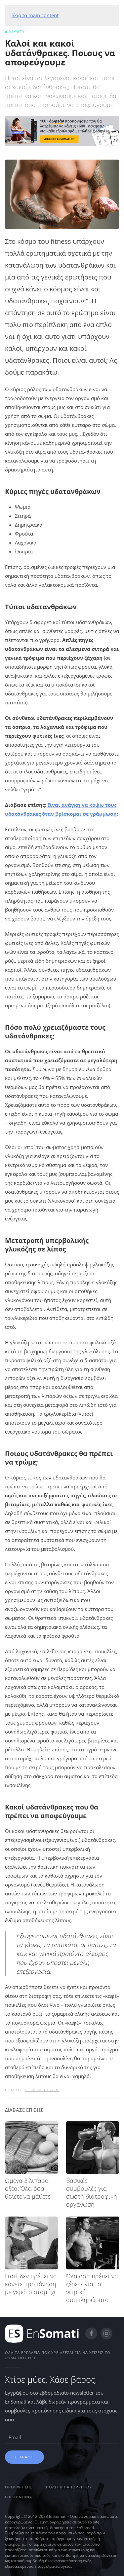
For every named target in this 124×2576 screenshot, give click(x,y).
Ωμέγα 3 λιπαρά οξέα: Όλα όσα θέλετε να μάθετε (28, 2188)
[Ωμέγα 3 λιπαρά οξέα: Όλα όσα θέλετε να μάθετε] (31, 2147)
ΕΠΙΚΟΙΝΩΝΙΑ (19, 2497)
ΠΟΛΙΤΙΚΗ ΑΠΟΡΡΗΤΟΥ (69, 2487)
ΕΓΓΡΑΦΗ (24, 2457)
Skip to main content (35, 15)
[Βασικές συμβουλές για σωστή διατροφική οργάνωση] (93, 2147)
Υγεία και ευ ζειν (42, 2090)
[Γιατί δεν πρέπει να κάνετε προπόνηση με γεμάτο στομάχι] (31, 2243)
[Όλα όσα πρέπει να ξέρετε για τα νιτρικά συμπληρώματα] (93, 2243)
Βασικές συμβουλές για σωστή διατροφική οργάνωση (92, 2192)
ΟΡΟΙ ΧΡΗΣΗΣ (19, 2487)
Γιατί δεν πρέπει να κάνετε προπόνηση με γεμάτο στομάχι (31, 2284)
